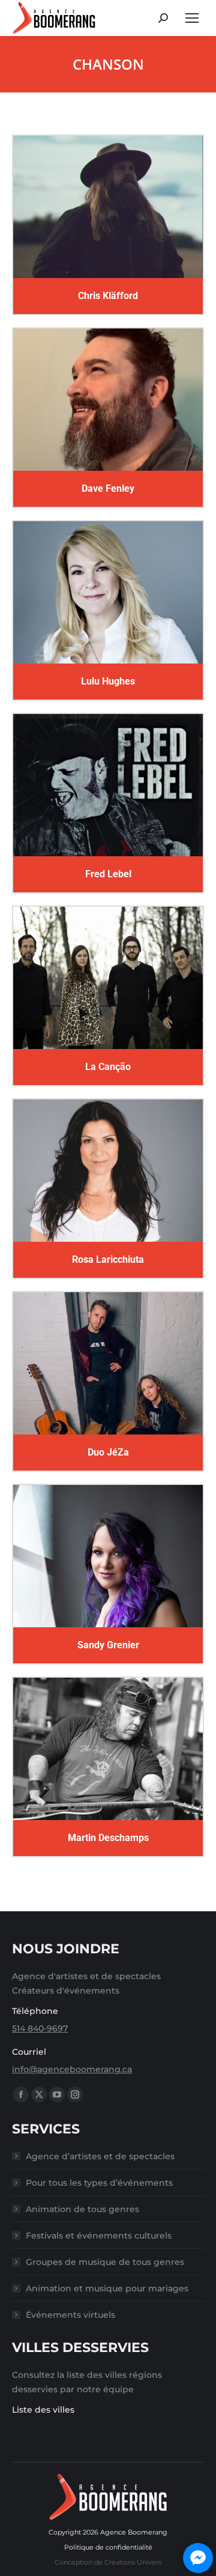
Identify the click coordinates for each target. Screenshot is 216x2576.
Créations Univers (133, 2562)
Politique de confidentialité (108, 2547)
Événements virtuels (70, 2315)
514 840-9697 (40, 2028)
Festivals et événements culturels (99, 2236)
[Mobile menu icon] (192, 18)
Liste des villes (43, 2410)
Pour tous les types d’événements (99, 2183)
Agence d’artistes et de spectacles (100, 2156)
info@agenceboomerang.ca (72, 2069)
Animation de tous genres (82, 2209)
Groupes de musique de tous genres (105, 2262)
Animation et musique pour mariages (107, 2288)
